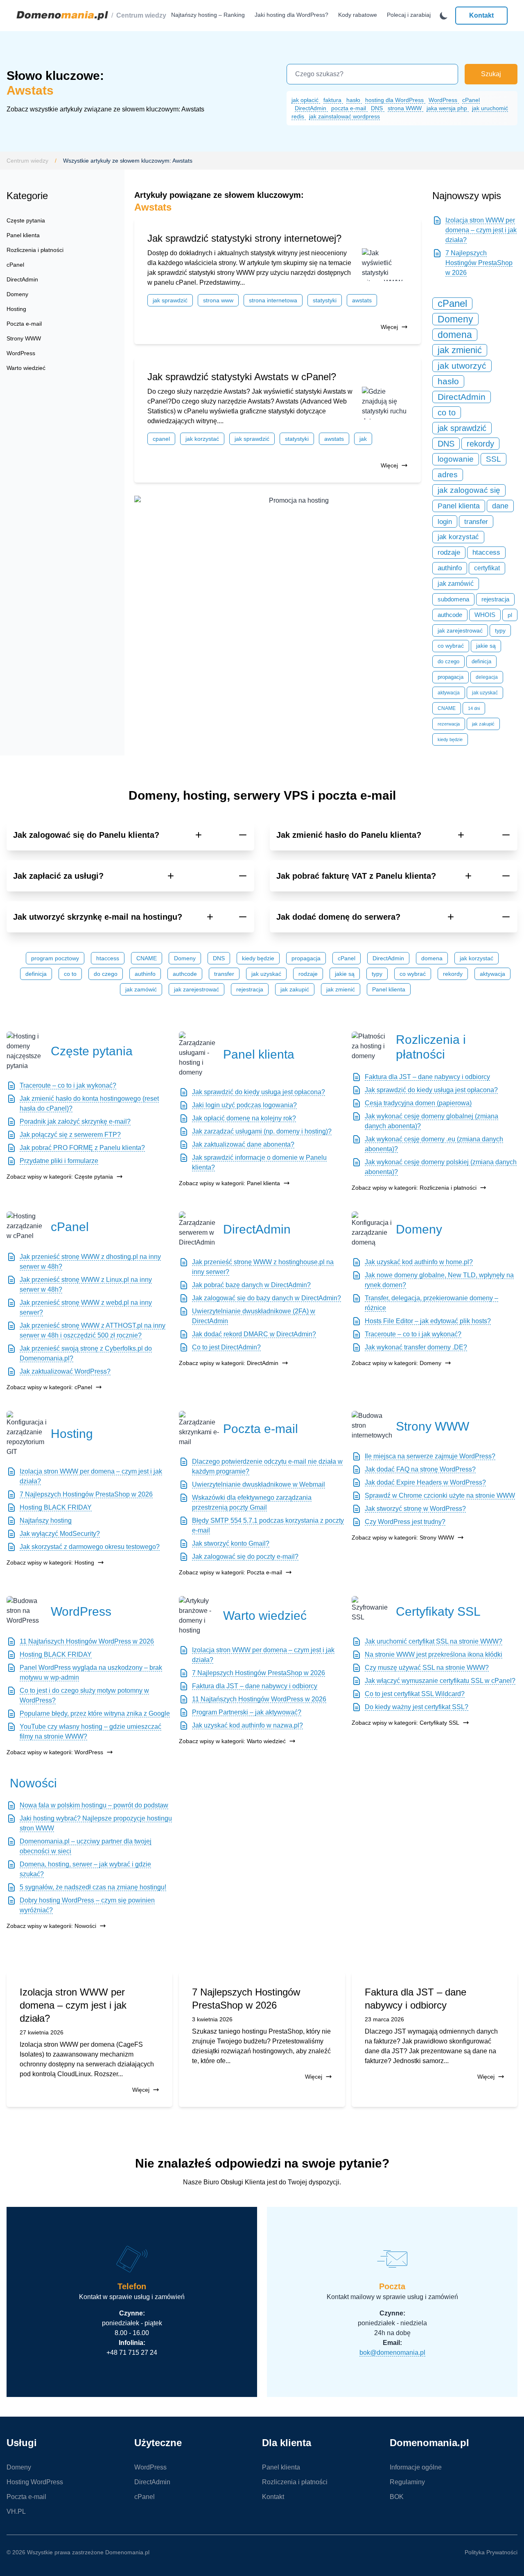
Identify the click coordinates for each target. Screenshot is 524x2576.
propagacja (451, 677)
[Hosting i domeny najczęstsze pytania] (27, 1051)
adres (448, 475)
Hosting (16, 309)
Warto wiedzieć (26, 368)
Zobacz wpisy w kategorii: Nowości (51, 1926)
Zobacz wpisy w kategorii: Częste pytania (60, 1177)
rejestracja (495, 599)
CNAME (447, 708)
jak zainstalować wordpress (344, 116)
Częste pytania (26, 220)
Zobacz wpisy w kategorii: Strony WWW (403, 1537)
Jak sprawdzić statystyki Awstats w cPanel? (242, 377)
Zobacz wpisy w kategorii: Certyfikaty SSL (405, 1723)
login (445, 522)
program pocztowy (55, 958)
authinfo (450, 568)
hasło (354, 100)
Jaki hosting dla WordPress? (291, 15)
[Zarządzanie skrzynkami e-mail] (199, 1429)
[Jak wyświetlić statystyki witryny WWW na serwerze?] (385, 265)
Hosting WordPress (35, 2482)
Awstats (362, 300)
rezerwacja (449, 724)
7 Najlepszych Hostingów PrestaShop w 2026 (479, 263)
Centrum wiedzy (141, 15)
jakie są (486, 646)
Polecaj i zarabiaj (409, 15)
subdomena (453, 599)
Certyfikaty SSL (438, 1611)
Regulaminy (407, 2482)
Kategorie (27, 196)
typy (500, 630)
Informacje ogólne (416, 2467)
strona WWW (405, 108)
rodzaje (449, 552)
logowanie (456, 459)
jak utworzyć (462, 366)
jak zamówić (456, 584)
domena (455, 335)
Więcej (389, 327)
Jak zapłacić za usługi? (58, 876)
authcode (450, 615)
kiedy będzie (450, 739)
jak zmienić (460, 350)
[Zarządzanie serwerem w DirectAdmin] (199, 1229)
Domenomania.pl (127, 2552)
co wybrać (451, 646)
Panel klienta (23, 235)
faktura (333, 100)
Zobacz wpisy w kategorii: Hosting (50, 1562)
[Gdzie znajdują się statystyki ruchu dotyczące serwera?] (385, 403)
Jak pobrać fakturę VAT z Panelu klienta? (356, 876)
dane (500, 506)
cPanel (471, 100)
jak (363, 439)
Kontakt (481, 15)
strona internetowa (273, 300)
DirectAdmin (311, 108)
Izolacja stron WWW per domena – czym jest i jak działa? (481, 230)
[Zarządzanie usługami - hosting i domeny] (199, 1054)
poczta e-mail (349, 108)
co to (447, 413)
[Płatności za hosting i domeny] (372, 1047)
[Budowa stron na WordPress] (27, 1611)
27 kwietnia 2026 (42, 2032)
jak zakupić (483, 724)
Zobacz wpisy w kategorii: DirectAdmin (229, 1363)
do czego (448, 661)
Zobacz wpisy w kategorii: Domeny (396, 1363)
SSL (494, 459)
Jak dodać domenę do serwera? (338, 917)
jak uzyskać (485, 693)
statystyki (325, 300)
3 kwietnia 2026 (212, 2019)
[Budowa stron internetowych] (372, 1426)
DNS (378, 108)
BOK (397, 2497)
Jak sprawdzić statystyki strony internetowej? (244, 238)
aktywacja (449, 693)
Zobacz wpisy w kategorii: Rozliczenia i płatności (414, 1188)
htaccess (486, 552)
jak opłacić (306, 100)
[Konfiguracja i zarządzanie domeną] (372, 1229)
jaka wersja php (448, 108)
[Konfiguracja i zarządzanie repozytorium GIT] (27, 1434)
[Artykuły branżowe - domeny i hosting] (199, 1616)
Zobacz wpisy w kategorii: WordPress (55, 1752)
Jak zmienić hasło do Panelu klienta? (349, 835)
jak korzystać (202, 439)
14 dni (474, 708)
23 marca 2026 (384, 2019)
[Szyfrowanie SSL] (372, 1611)
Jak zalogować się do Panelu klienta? (86, 835)
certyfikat (487, 568)
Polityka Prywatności (491, 2552)
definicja (481, 661)
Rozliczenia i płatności (35, 250)
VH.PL (16, 2511)
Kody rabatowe (358, 15)
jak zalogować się (469, 490)
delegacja (487, 677)
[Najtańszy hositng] (296, 514)
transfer (476, 522)
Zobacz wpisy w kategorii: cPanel (49, 1387)
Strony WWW (24, 338)
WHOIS (485, 615)
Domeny (17, 294)
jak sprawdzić (170, 300)
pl (510, 615)
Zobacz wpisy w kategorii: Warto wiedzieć (232, 1741)
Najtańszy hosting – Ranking (208, 15)
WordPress (444, 100)
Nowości (33, 1783)
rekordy (480, 444)
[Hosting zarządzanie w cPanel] (27, 1227)
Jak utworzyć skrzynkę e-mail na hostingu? (98, 917)
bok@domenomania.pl (392, 2353)
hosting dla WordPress (395, 100)
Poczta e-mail (24, 324)
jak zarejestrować (460, 630)
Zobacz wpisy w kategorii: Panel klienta (229, 1183)
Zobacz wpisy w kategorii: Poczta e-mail (230, 1572)
